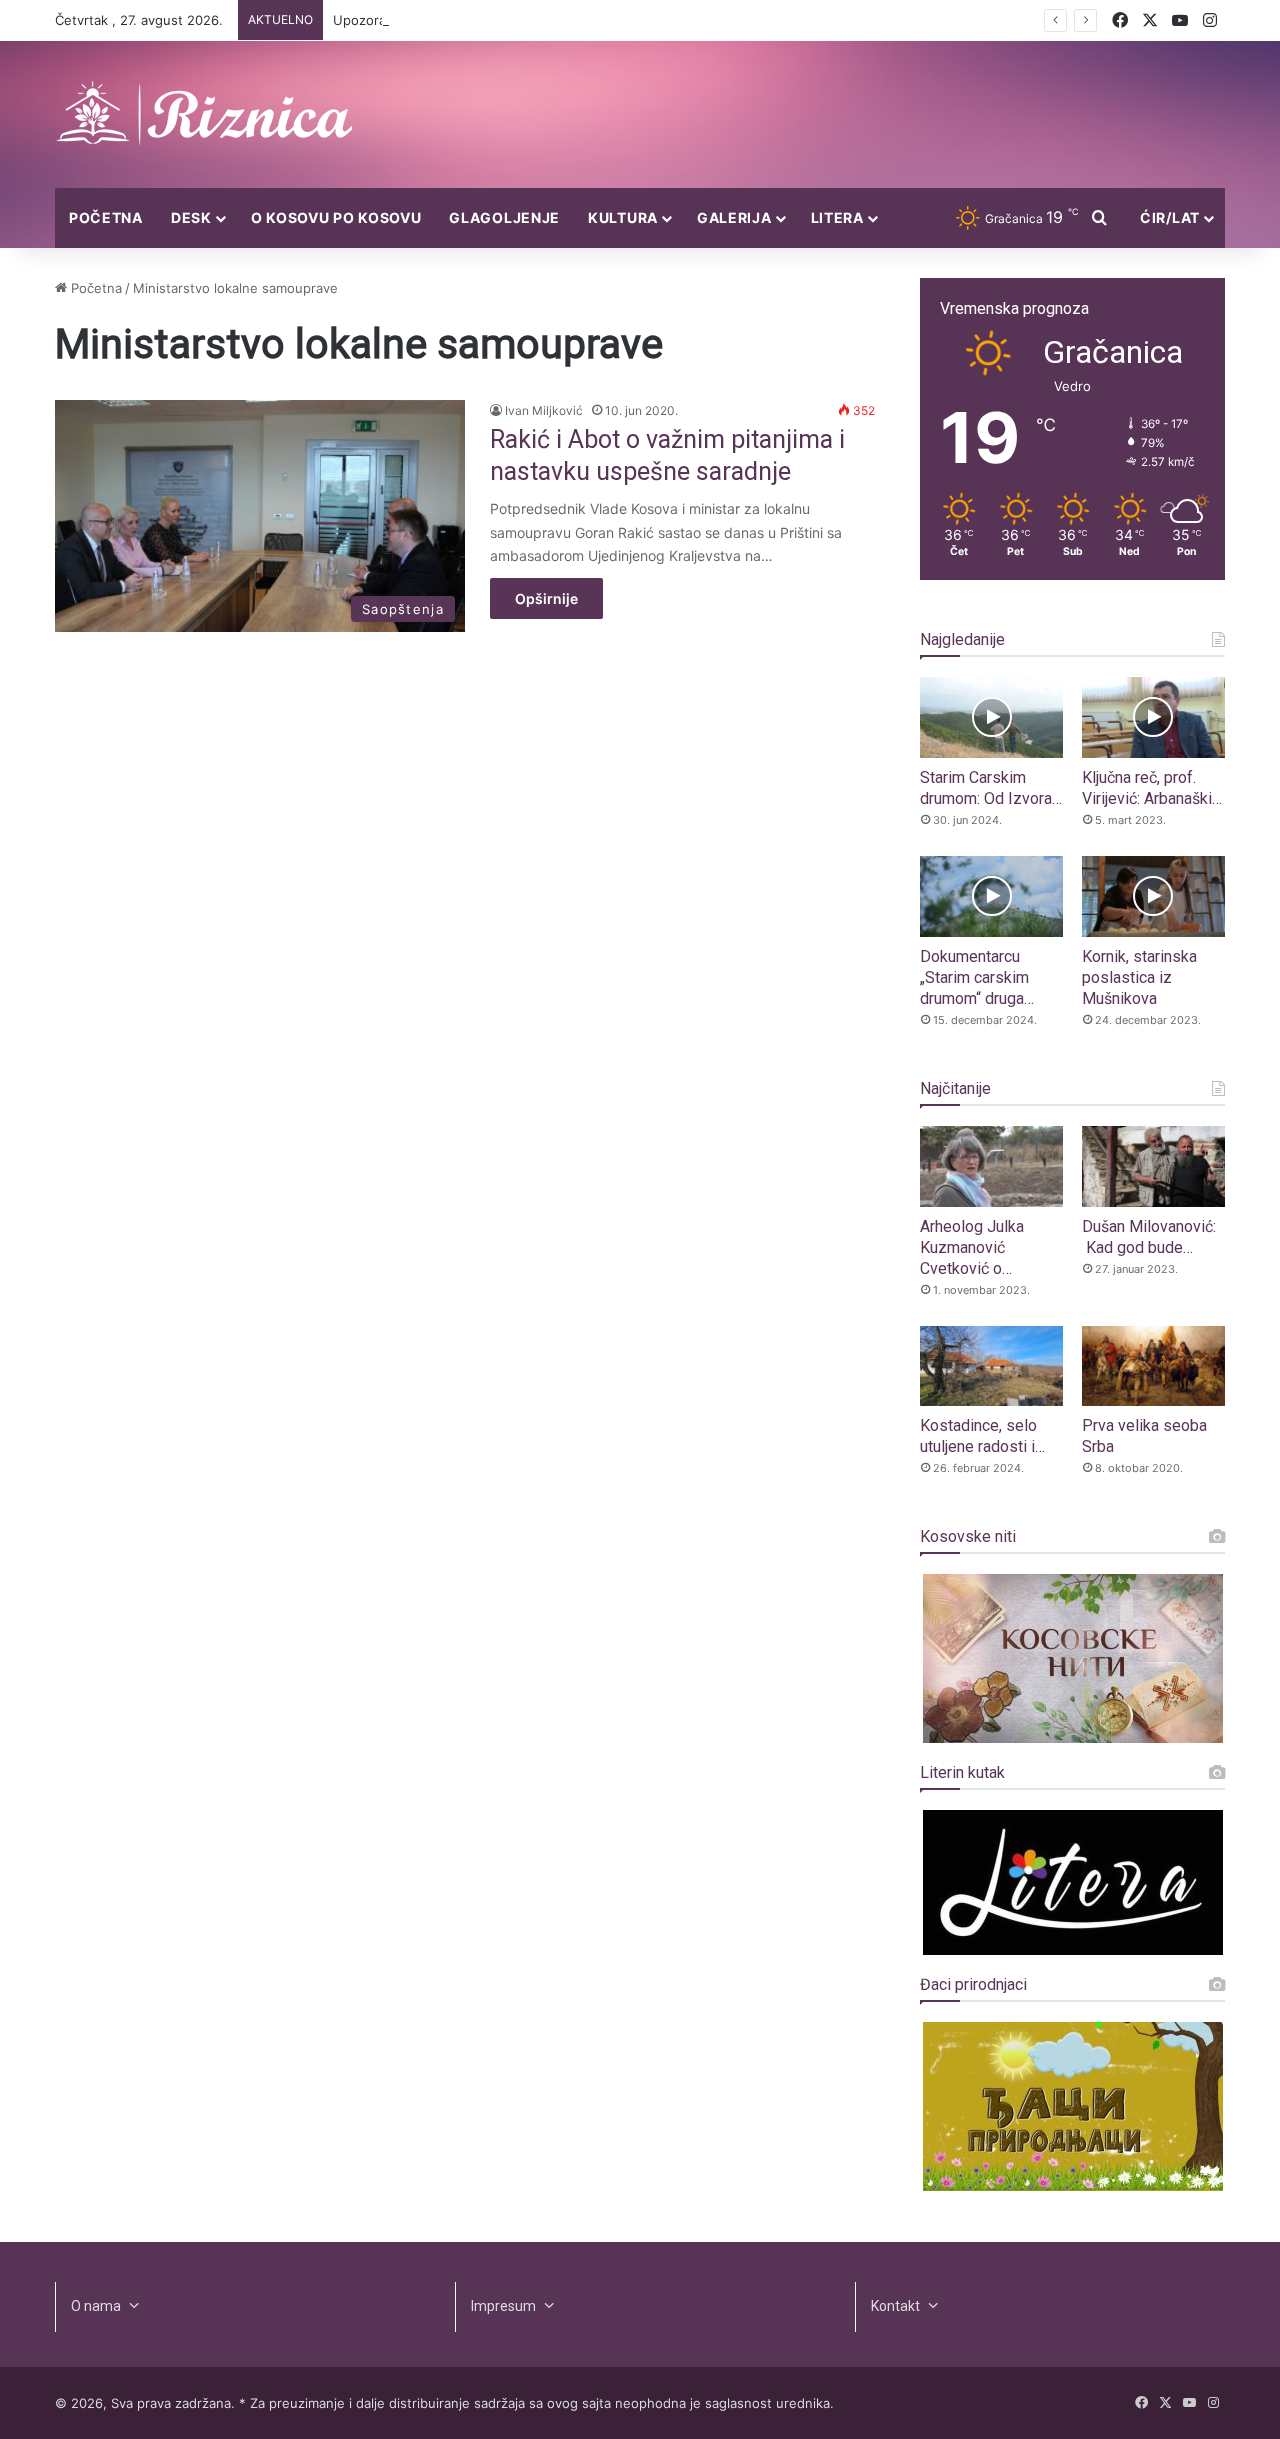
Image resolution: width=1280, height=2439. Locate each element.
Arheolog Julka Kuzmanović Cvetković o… (972, 1247)
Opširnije (546, 598)
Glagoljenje (504, 217)
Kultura (623, 217)
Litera (837, 217)
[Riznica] (205, 114)
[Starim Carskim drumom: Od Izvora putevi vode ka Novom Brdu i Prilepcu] (991, 717)
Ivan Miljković (544, 410)
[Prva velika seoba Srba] (1153, 1366)
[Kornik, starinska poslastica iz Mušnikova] (1153, 896)
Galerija (734, 217)
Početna (106, 217)
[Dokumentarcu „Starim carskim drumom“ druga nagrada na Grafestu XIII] (991, 896)
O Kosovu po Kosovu (336, 217)
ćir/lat (1170, 217)
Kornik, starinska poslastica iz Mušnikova (1139, 977)
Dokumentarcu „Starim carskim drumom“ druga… (977, 977)
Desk (191, 217)
